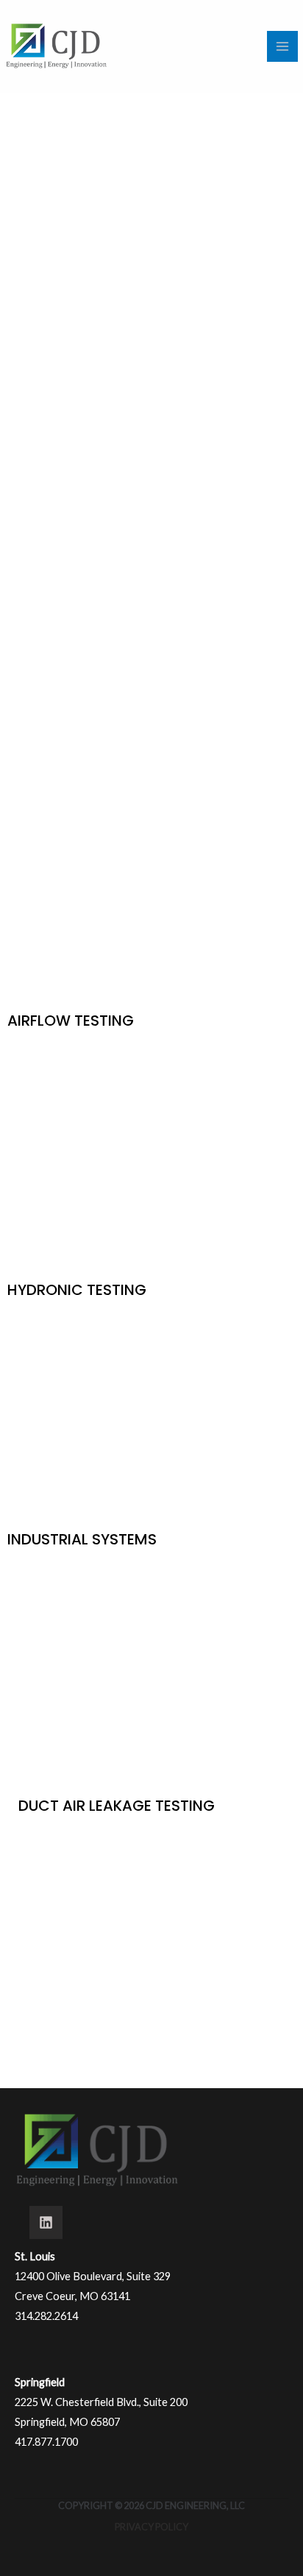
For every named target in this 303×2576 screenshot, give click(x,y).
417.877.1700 (46, 2442)
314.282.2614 (46, 2316)
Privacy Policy (151, 2527)
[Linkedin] (46, 2222)
